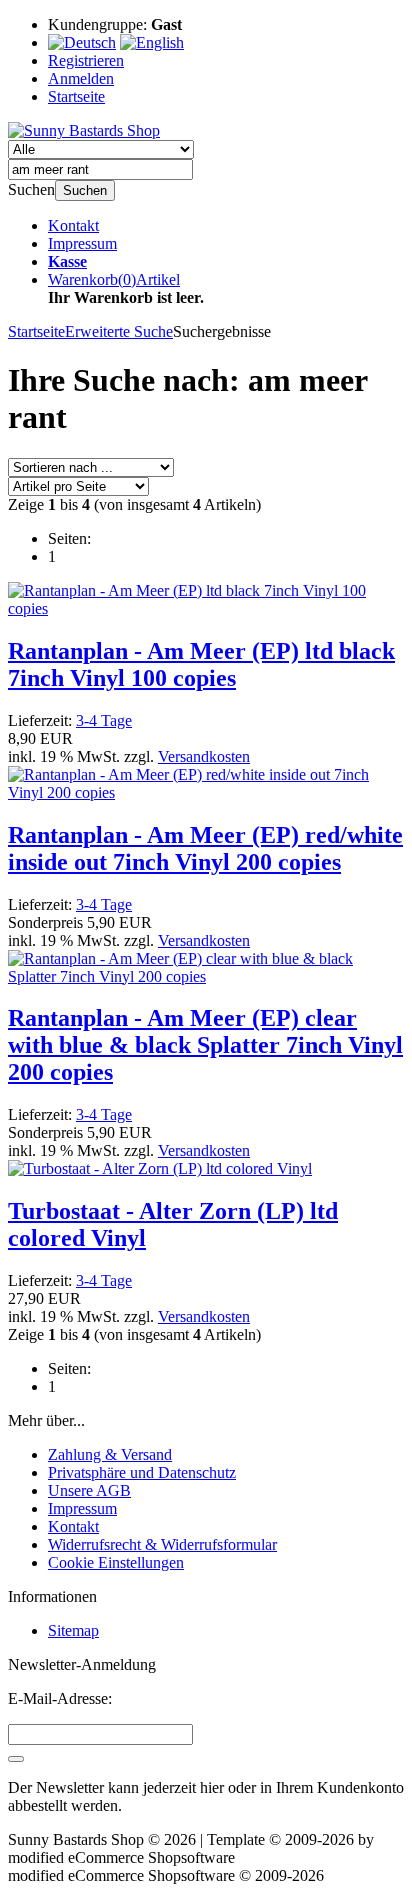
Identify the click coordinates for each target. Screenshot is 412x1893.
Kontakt (73, 225)
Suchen (85, 190)
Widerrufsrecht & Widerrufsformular (162, 1544)
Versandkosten (204, 756)
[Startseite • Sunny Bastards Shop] (84, 130)
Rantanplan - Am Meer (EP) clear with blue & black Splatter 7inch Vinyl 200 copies (205, 1045)
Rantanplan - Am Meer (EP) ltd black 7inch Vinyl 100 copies (201, 664)
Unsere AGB (89, 1490)
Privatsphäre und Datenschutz (142, 1472)
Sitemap (73, 1630)
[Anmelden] (16, 1759)
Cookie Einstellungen (116, 1562)
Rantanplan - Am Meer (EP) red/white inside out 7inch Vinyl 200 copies (205, 848)
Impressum (82, 243)
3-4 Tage (104, 720)
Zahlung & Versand (110, 1454)
